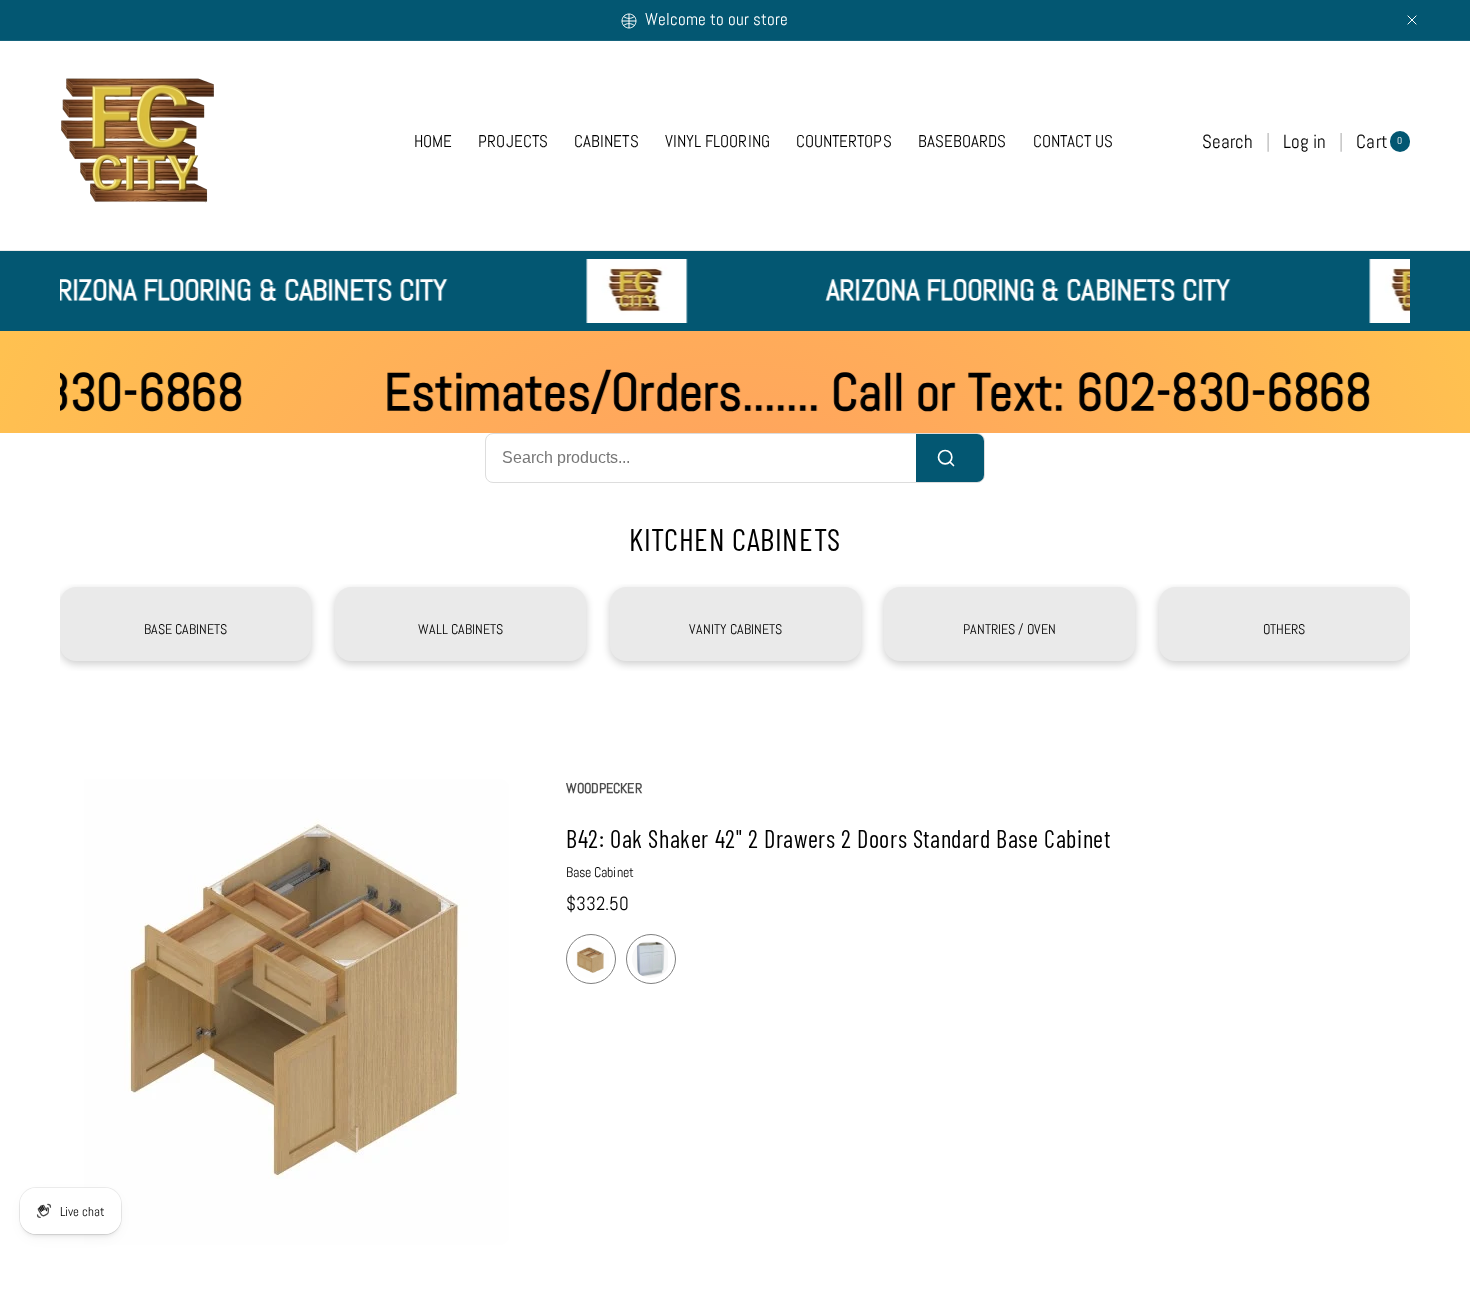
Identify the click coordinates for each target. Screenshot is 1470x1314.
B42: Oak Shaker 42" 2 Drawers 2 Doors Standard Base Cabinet (838, 838)
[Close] (1412, 20)
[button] (1227, 141)
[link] (460, 629)
